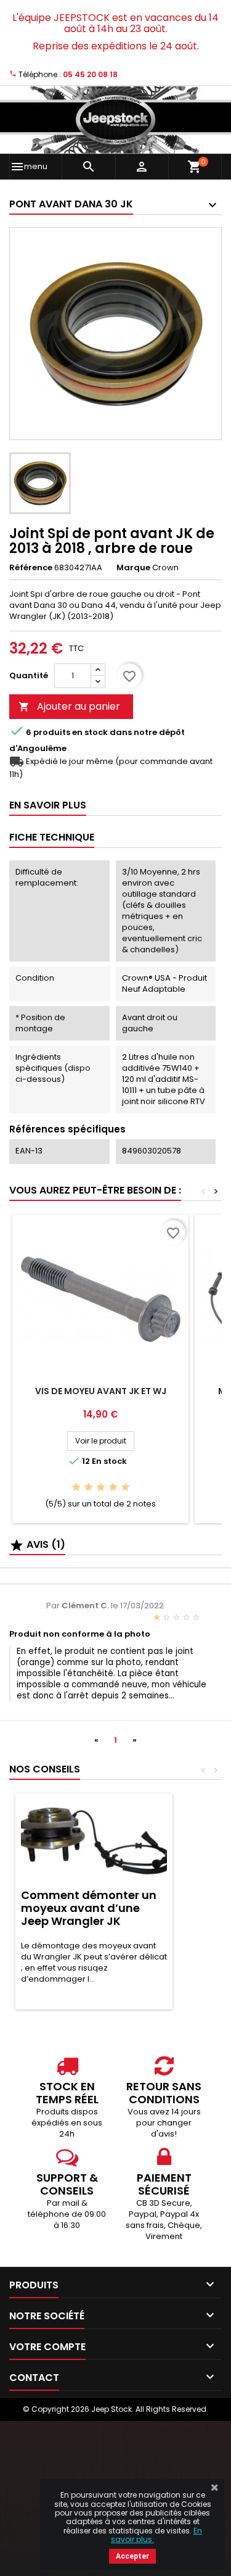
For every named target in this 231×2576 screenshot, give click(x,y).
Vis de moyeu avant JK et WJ (101, 1391)
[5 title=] (125, 1488)
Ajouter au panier (69, 706)
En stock (90, 733)
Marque (133, 568)
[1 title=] (76, 1488)
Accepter (132, 2556)
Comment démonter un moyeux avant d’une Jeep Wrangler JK (89, 1908)
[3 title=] (101, 1488)
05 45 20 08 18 (90, 74)
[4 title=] (113, 1488)
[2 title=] (88, 1488)
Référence (31, 568)
